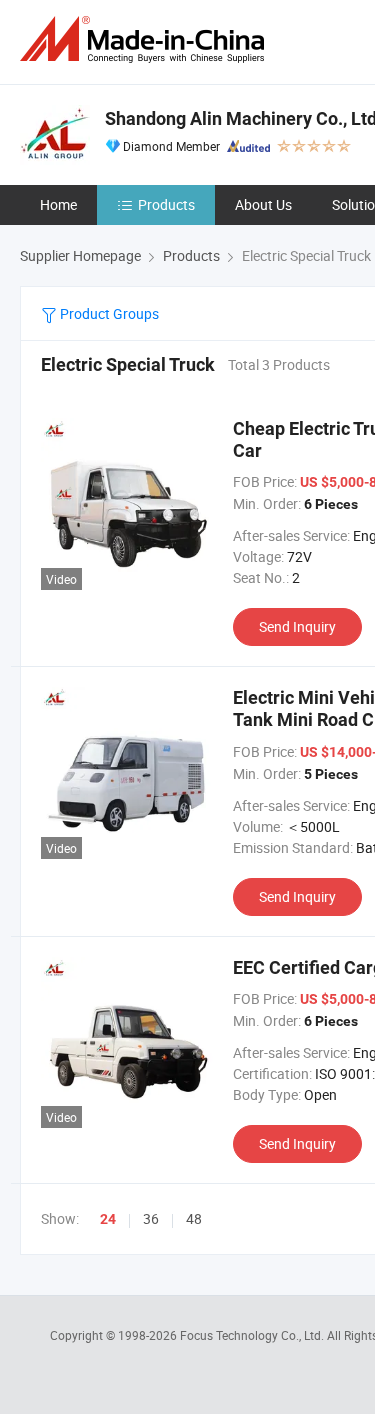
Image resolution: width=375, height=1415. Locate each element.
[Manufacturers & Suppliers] (146, 39)
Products (166, 204)
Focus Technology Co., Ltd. (253, 1335)
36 (151, 1218)
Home (58, 204)
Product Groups (108, 313)
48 (194, 1218)
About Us (263, 204)
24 (108, 1219)
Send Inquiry (297, 626)
